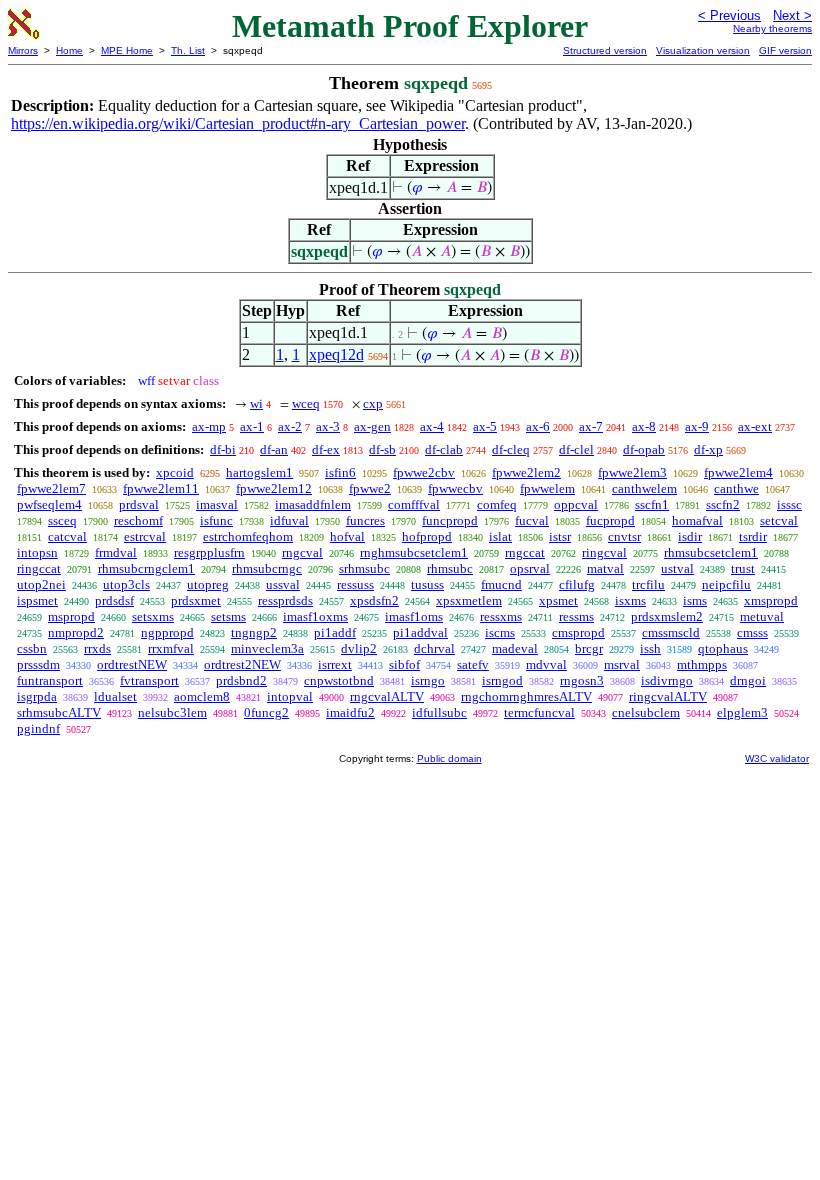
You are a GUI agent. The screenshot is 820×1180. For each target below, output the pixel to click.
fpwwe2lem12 (274, 488)
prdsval (139, 504)
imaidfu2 (350, 712)
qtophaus (723, 648)
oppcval (576, 504)
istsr (560, 536)
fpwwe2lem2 (526, 472)
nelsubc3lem (172, 712)
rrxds (97, 648)
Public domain (449, 758)
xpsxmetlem (469, 600)
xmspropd (771, 600)
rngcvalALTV (387, 696)
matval (605, 568)
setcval (779, 520)
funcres (365, 520)
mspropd (71, 616)
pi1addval (420, 632)
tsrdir (753, 536)
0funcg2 (266, 712)
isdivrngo (667, 680)
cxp (373, 403)
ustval (677, 568)
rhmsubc (450, 568)
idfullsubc (439, 712)
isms (695, 600)
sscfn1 (652, 504)
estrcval (145, 536)
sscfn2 (723, 504)
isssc (789, 504)
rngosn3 (582, 680)
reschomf (138, 520)
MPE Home (127, 50)
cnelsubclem (646, 712)
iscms (500, 632)
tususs (427, 584)
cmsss (752, 632)
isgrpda (37, 696)
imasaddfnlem (313, 504)
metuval (762, 616)
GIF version (785, 50)
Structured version (605, 50)
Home (69, 50)
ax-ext (755, 426)
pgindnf (38, 728)
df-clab (444, 449)
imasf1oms (414, 616)
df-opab (644, 449)
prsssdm (38, 664)
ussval (283, 584)
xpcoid (175, 472)
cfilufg (577, 584)
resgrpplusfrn (209, 552)
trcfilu (648, 584)
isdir (690, 536)
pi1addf (335, 632)
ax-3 (328, 426)
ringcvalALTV (668, 696)
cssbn (32, 648)
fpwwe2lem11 (161, 488)
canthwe (736, 488)
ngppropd (167, 632)
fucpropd (610, 520)
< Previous (729, 15)
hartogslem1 (259, 472)
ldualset (115, 696)
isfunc (216, 520)
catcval (67, 536)
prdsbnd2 (241, 680)
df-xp (708, 449)
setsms (228, 616)
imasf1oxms (315, 616)
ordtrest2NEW (242, 664)
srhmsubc (364, 568)
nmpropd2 (76, 632)
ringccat (39, 568)
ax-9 (697, 426)
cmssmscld (671, 632)
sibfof (404, 664)
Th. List (188, 50)
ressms (576, 616)
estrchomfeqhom (248, 536)
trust (743, 568)
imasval (217, 504)
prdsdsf (114, 600)
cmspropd (578, 632)
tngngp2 (254, 632)
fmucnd (501, 584)
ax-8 (644, 426)
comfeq (497, 504)
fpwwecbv (455, 488)
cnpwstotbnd (339, 680)
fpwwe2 (370, 488)
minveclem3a (267, 648)
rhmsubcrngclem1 (146, 568)
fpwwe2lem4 (738, 472)
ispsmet (37, 600)
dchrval (434, 648)
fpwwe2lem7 (51, 488)
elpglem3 (742, 712)
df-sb (382, 449)
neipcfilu (726, 584)
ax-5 (485, 426)
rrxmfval (171, 648)
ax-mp (209, 426)
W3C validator (777, 758)
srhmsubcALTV (59, 712)
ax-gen (372, 426)
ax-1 (252, 426)
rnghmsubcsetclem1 (414, 552)
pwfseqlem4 (49, 504)
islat (500, 536)
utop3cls (126, 584)
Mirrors (23, 50)
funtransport (50, 680)
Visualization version (703, 50)
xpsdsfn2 (374, 600)
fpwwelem (547, 488)
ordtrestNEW (132, 664)
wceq (306, 403)
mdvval (546, 664)
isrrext (335, 664)
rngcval (302, 552)
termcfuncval (539, 712)
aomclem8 (202, 696)
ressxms (501, 616)
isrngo (428, 680)
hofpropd (427, 536)
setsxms (153, 616)
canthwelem (644, 488)
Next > (792, 15)
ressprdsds (285, 600)
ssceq (62, 520)
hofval (347, 536)
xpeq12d (336, 354)
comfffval (414, 504)
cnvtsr (624, 536)
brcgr (589, 648)
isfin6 (340, 472)
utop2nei (41, 584)
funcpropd (450, 520)
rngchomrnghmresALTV (526, 696)
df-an (274, 449)
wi (256, 403)
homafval (697, 520)
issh (650, 648)
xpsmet (558, 600)
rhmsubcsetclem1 (711, 552)
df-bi (223, 449)
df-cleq (511, 449)
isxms (630, 600)
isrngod (502, 680)
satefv (473, 664)
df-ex (326, 449)
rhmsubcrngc (267, 568)
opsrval (530, 568)
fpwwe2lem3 (632, 472)
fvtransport (149, 680)
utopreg (208, 584)
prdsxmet (196, 600)
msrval (622, 664)
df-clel (576, 449)
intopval (290, 696)
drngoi (748, 680)
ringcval (604, 552)
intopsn (37, 552)
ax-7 (591, 426)
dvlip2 (359, 648)
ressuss (355, 584)
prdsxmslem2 (667, 616)
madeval (515, 648)
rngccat (525, 552)
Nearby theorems (772, 28)
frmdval (116, 552)
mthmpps (702, 664)
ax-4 (432, 426)
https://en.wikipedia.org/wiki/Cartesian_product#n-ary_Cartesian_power (238, 123)
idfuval (289, 520)
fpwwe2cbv (424, 472)
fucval (532, 520)
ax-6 (538, 426)
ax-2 (290, 426)
